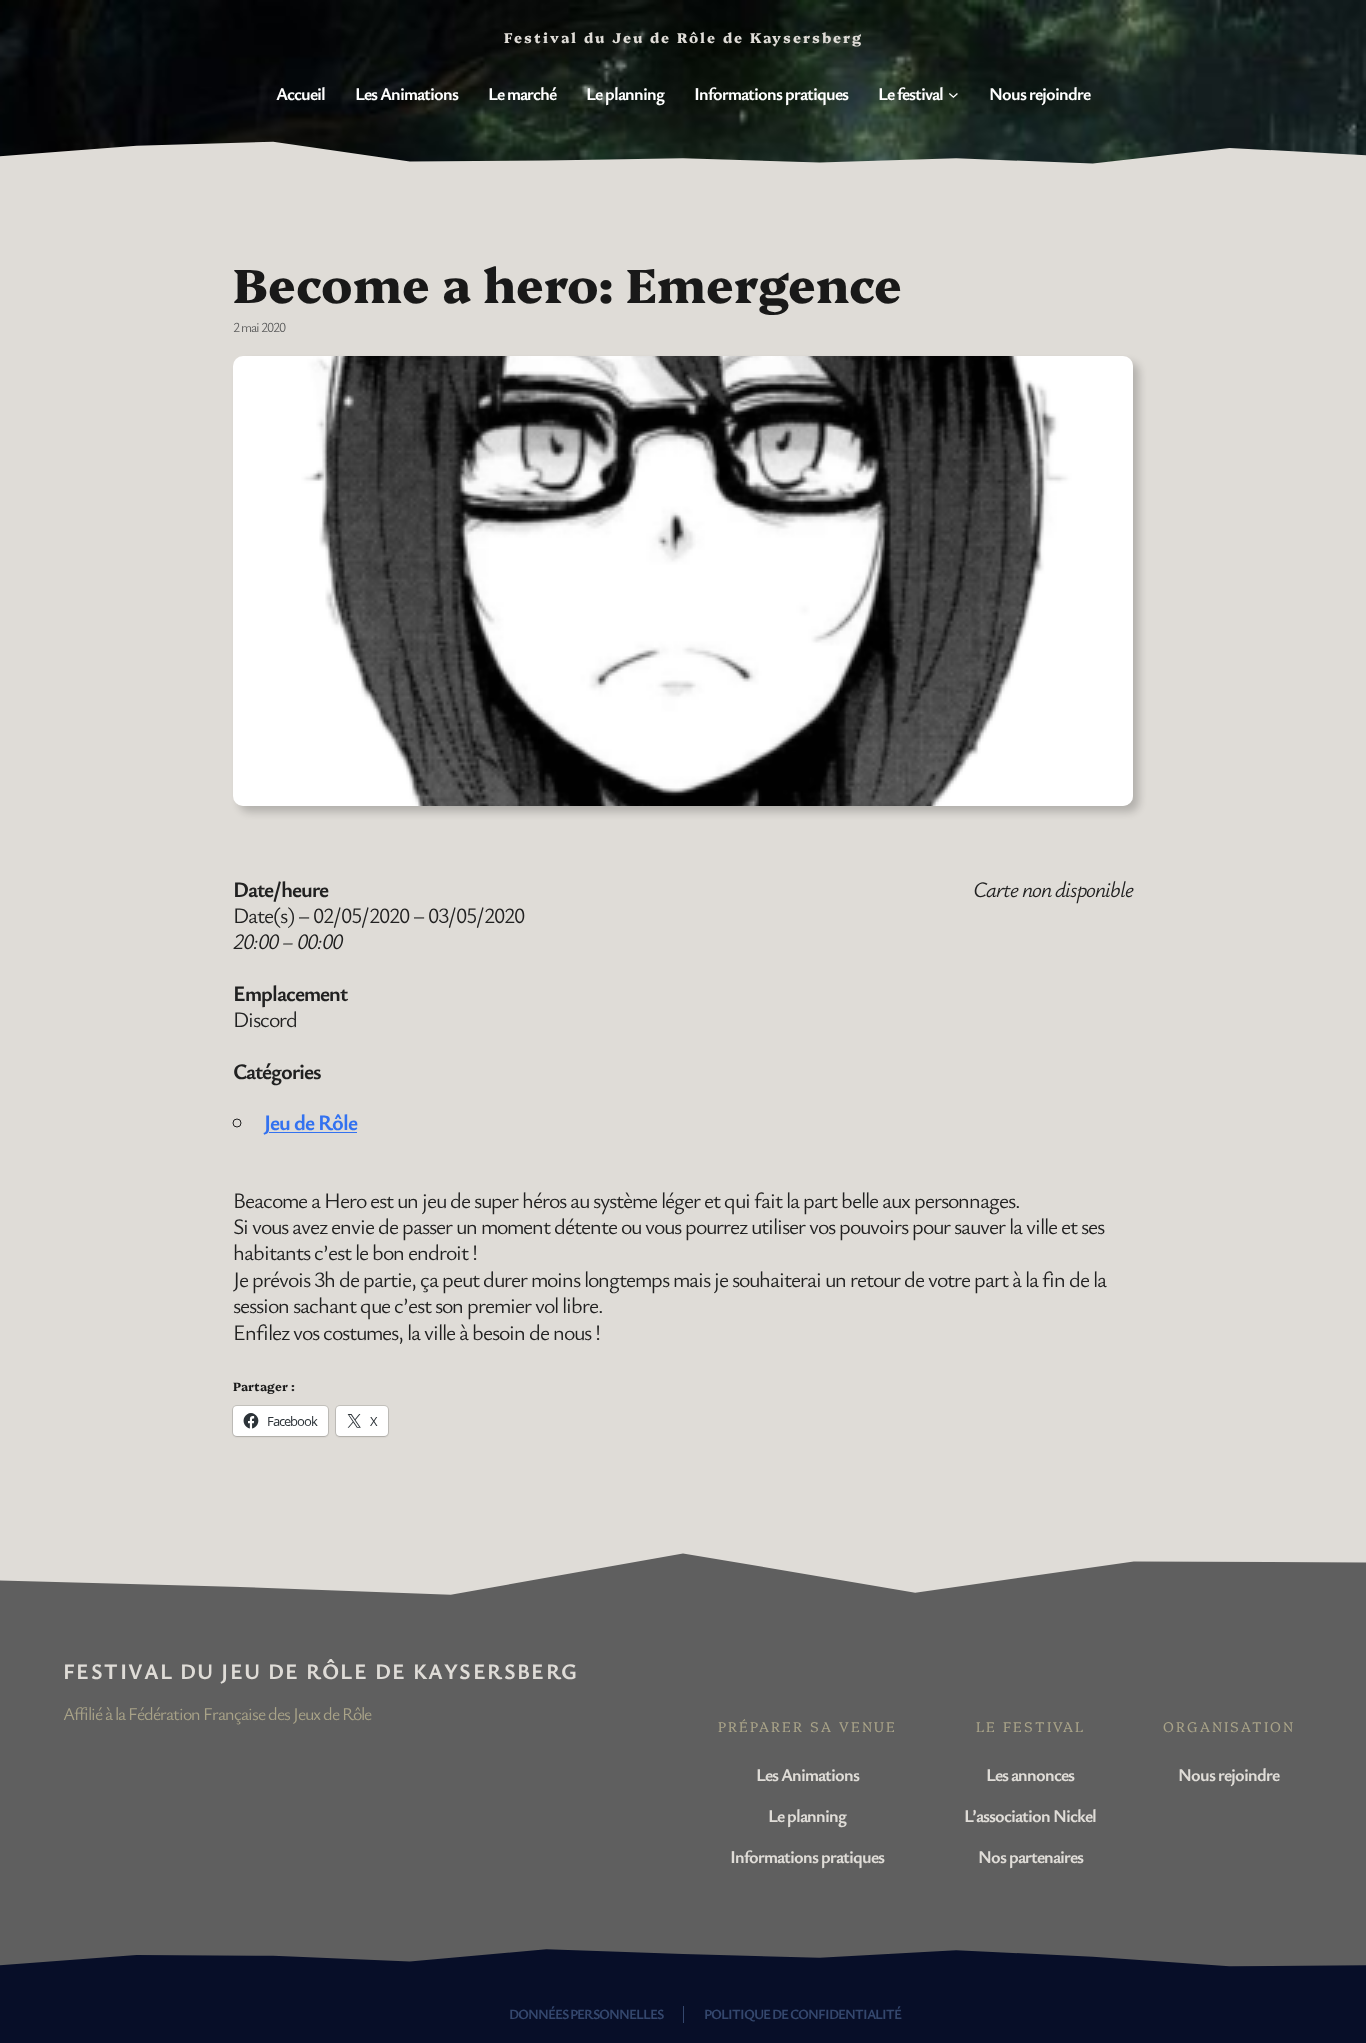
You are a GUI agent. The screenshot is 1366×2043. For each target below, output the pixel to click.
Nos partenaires (1030, 1856)
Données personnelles (586, 2013)
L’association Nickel (1030, 1815)
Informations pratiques (807, 1856)
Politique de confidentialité (802, 2013)
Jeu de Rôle (310, 1121)
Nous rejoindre (1228, 1774)
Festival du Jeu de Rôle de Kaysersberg (321, 1670)
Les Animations (807, 1774)
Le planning (807, 1815)
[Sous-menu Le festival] (953, 94)
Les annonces (1030, 1774)
